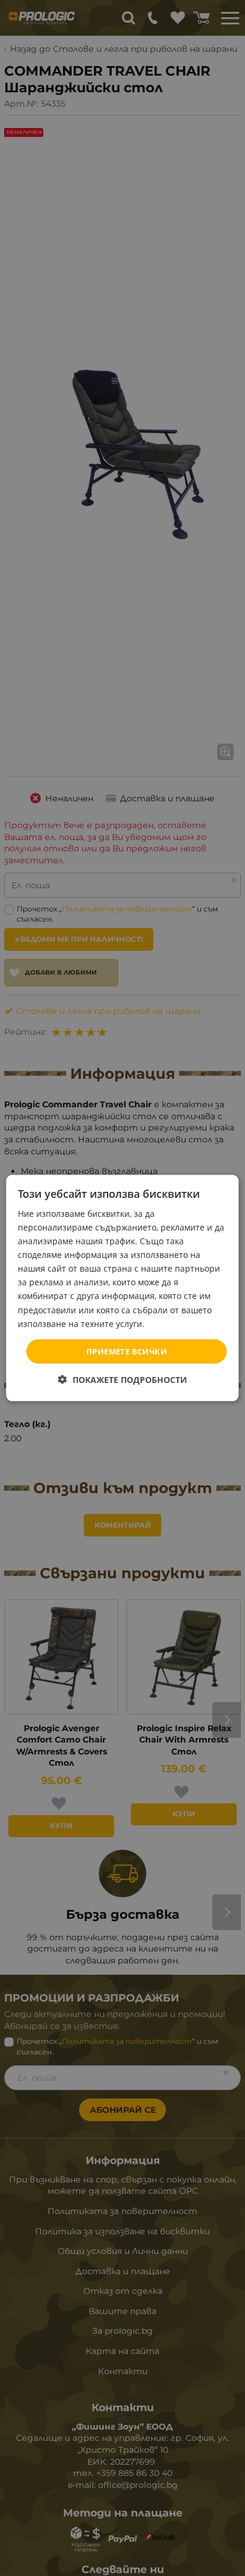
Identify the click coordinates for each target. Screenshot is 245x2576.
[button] (123, 1380)
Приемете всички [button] (127, 1351)
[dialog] (122, 1288)
